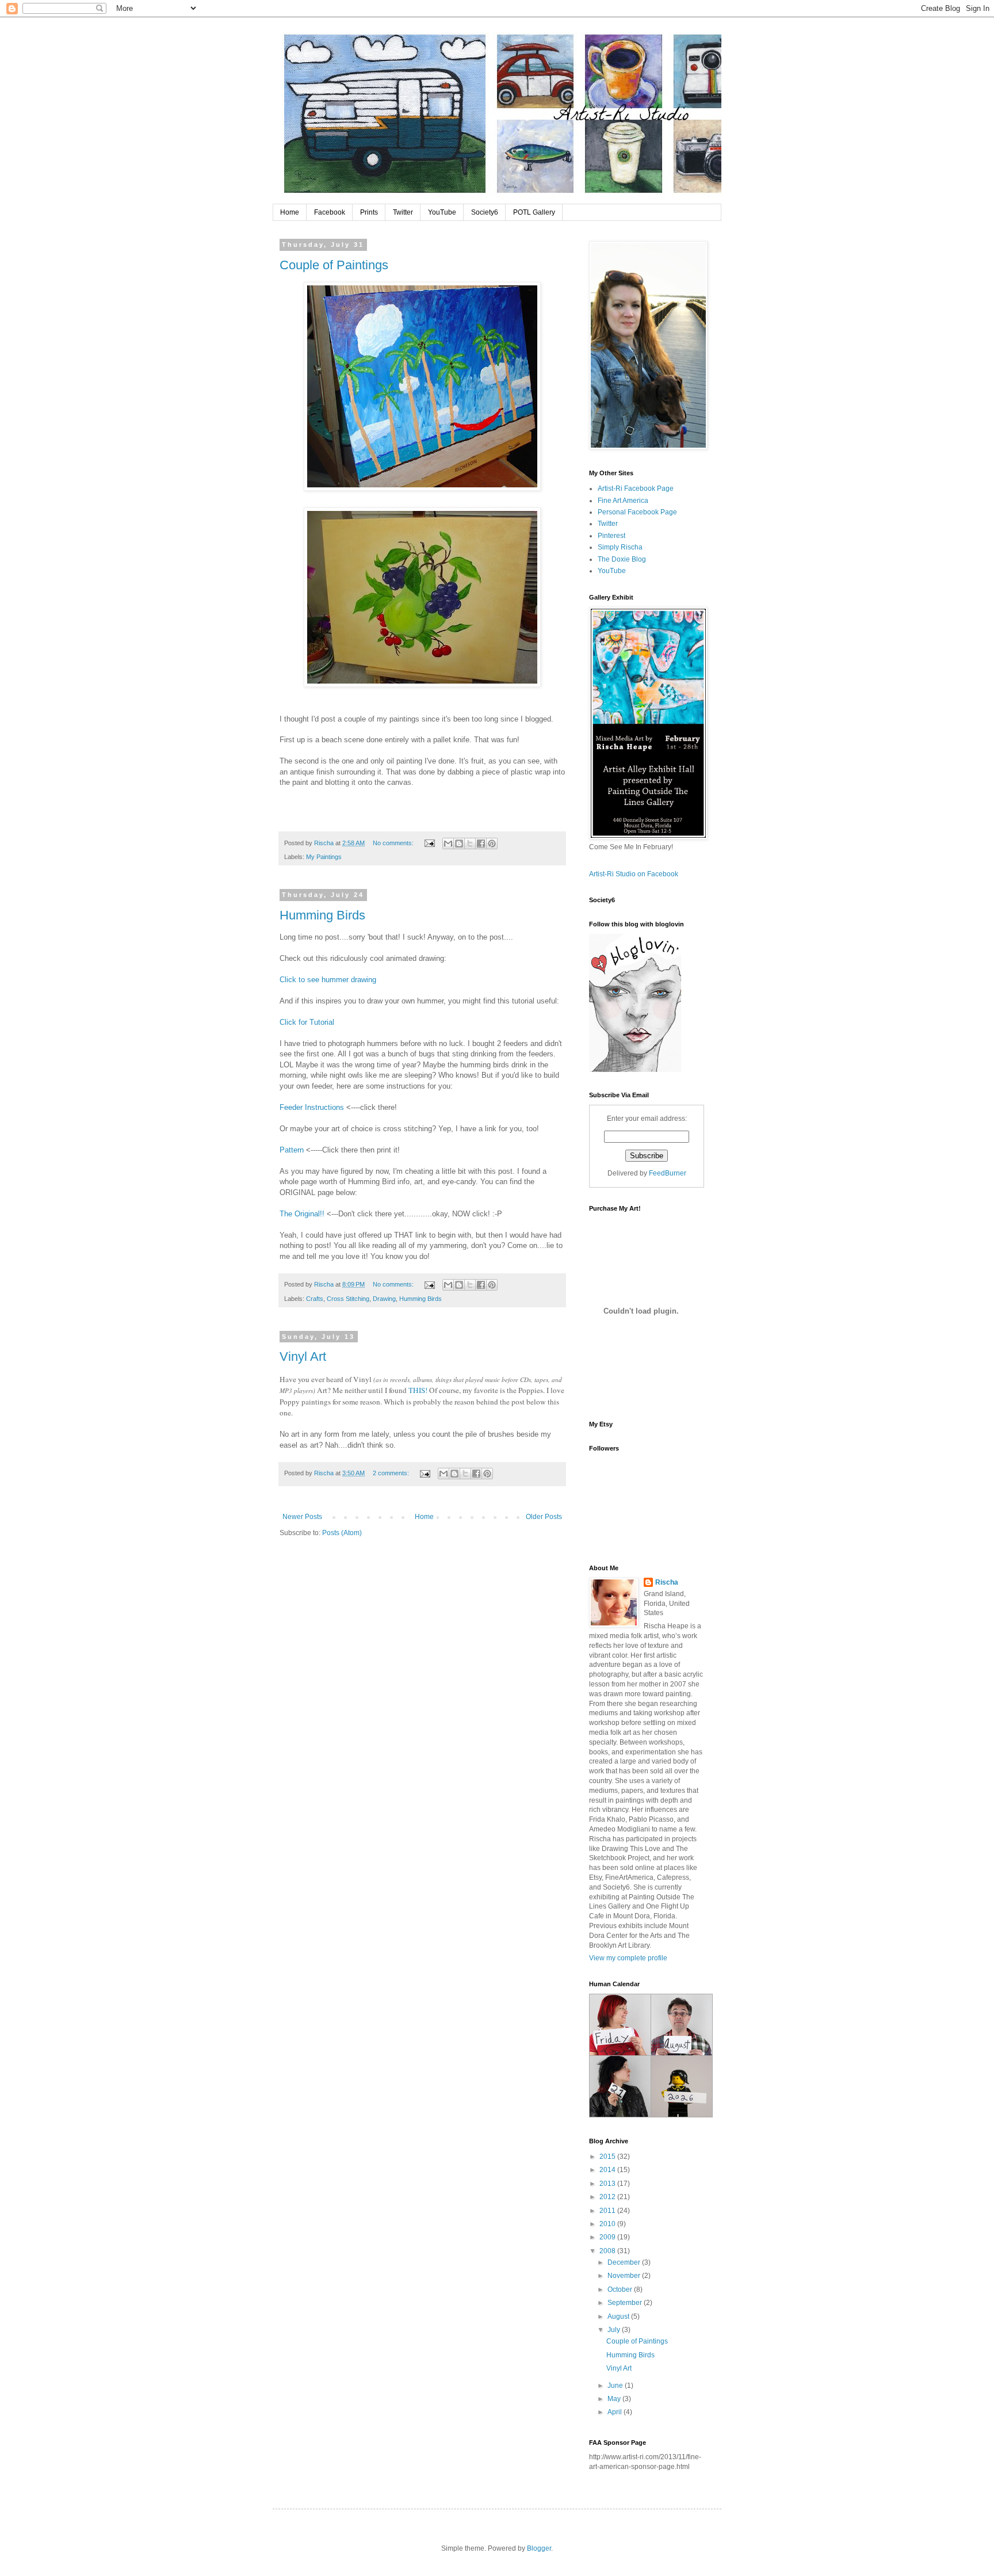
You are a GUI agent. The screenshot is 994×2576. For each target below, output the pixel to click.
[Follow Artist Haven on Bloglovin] (635, 1070)
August (619, 2317)
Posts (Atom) (342, 1533)
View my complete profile (628, 1958)
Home (290, 212)
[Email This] (448, 844)
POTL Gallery (534, 212)
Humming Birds (322, 915)
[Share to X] (470, 844)
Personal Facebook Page (637, 512)
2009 (608, 2237)
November (625, 2276)
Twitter (403, 212)
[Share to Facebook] (481, 844)
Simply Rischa (620, 547)
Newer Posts (302, 1517)
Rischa (667, 1582)
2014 (608, 2170)
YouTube (442, 212)
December (625, 2262)
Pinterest (611, 536)
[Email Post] (429, 843)
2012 (608, 2197)
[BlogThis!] (459, 844)
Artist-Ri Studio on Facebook (634, 874)
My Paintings (324, 857)
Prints (369, 212)
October (621, 2289)
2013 (608, 2184)
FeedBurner (668, 1173)
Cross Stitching (348, 1299)
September (626, 2303)
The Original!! (302, 1214)
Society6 (485, 212)
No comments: (394, 843)
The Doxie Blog (622, 559)
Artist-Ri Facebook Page (636, 489)
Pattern (292, 1150)
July (615, 2330)
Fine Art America (623, 501)
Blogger (539, 2548)
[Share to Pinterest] (492, 844)
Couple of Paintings (334, 265)
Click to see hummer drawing (328, 980)
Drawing (384, 1299)
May (615, 2399)
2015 (608, 2157)
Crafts (315, 1299)
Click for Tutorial (307, 1022)
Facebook (330, 212)
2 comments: (392, 1473)
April (615, 2412)
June (616, 2386)
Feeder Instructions (312, 1107)
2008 (608, 2251)
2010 (608, 2224)
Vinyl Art (303, 1356)
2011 (608, 2211)
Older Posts (544, 1517)
